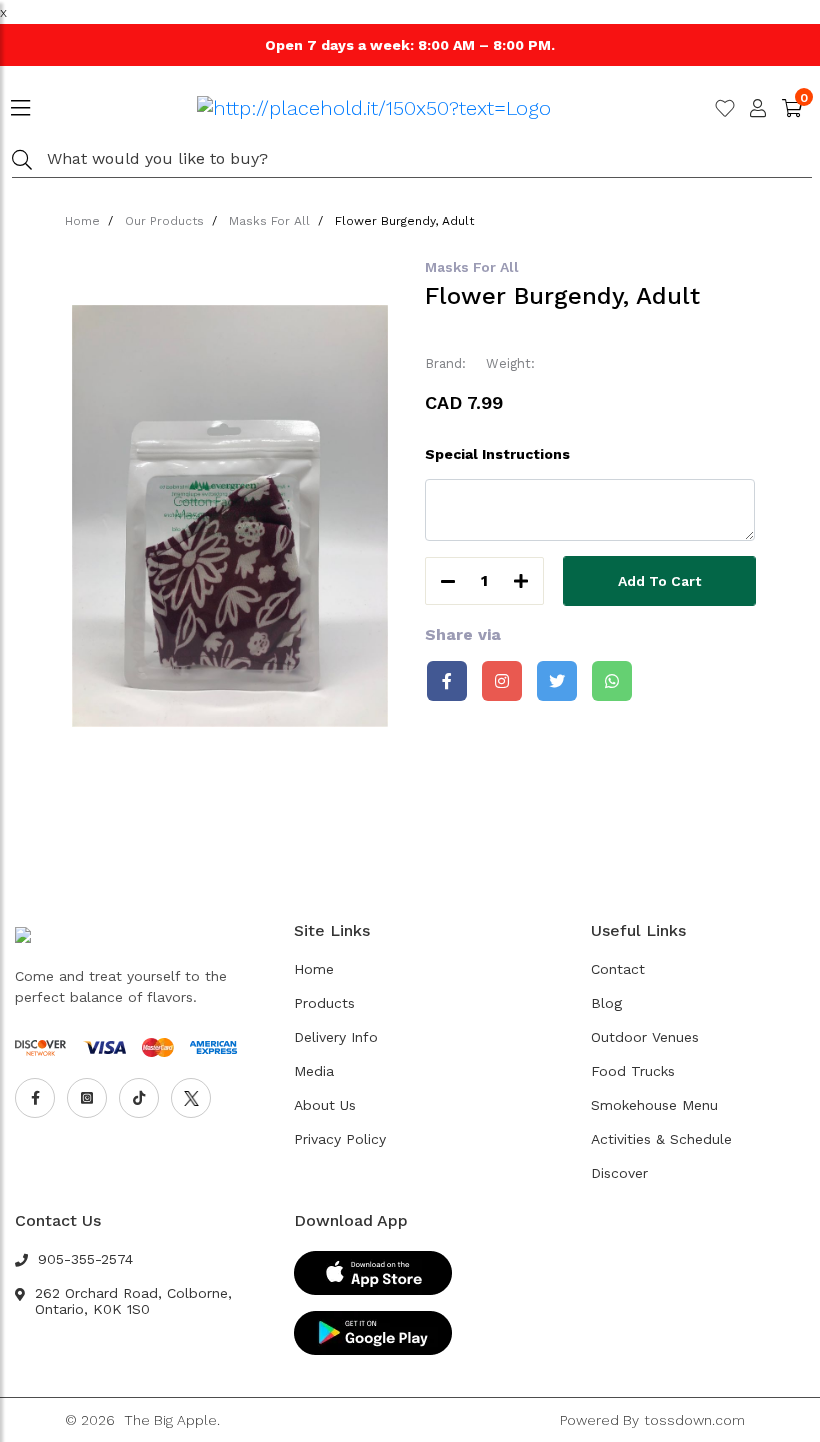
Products (324, 1003)
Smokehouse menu (654, 1105)
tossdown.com (694, 1420)
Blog (606, 1003)
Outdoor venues (645, 1037)
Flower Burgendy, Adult (404, 221)
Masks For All (269, 221)
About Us (325, 1105)
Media (314, 1071)
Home (82, 221)
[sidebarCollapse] (20, 104)
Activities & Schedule (661, 1139)
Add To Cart (659, 581)
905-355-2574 (85, 1259)
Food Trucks (633, 1071)
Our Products (164, 221)
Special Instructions (497, 454)
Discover (619, 1173)
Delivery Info (336, 1037)
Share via (463, 634)
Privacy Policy (340, 1139)
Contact (618, 969)
